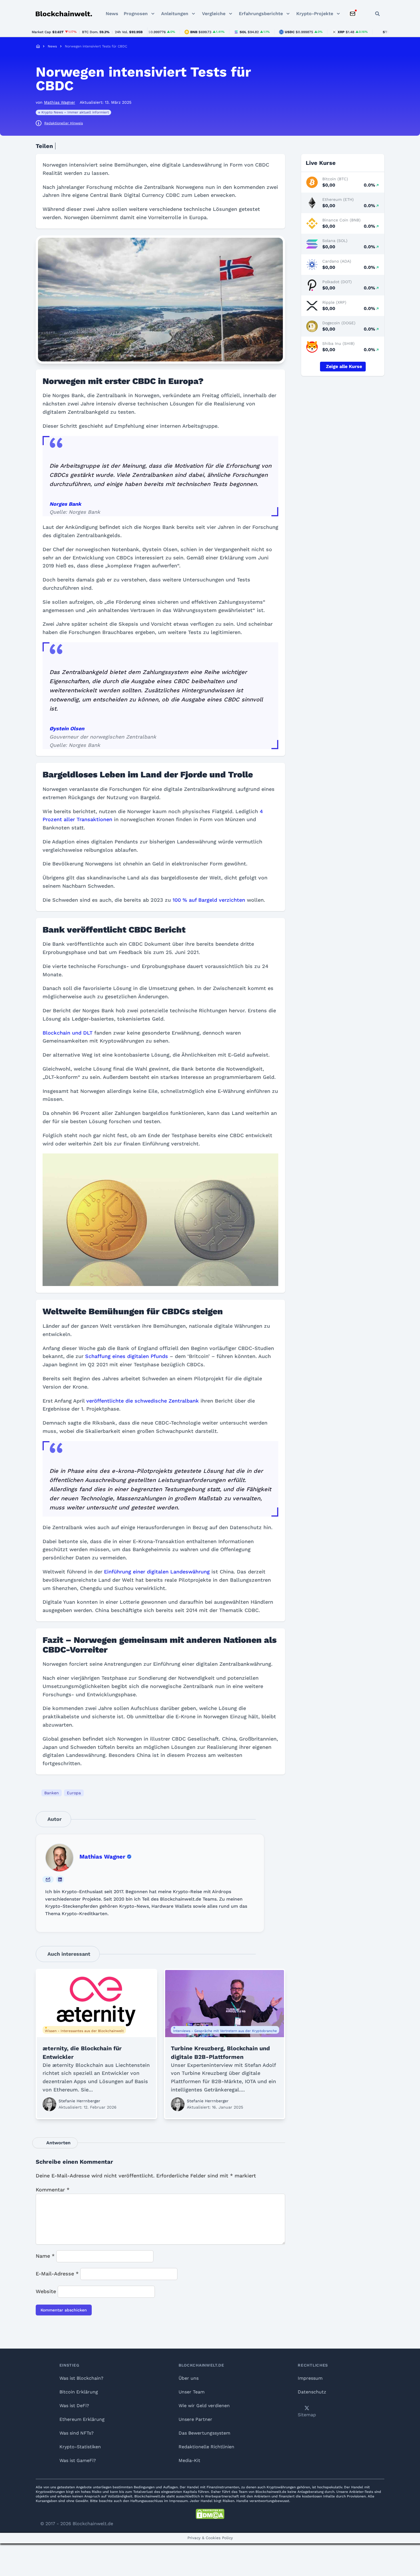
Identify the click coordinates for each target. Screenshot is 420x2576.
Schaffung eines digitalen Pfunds (127, 1356)
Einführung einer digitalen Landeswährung (157, 1572)
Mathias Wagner (102, 1857)
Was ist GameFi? (78, 2460)
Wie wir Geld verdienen (204, 2406)
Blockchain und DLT (68, 1033)
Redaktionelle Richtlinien (206, 2447)
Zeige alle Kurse (344, 366)
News (112, 14)
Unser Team (192, 2392)
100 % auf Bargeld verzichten (209, 900)
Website (46, 2291)
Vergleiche (214, 14)
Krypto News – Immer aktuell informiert (75, 112)
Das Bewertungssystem (204, 2433)
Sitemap (307, 2415)
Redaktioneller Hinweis (64, 123)
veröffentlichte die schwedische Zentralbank (143, 1401)
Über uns (189, 2378)
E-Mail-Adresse (57, 2274)
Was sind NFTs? (77, 2433)
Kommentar (53, 2190)
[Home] (38, 46)
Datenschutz (312, 2392)
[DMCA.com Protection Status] (210, 2514)
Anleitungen (175, 14)
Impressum (310, 2378)
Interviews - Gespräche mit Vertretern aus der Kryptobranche (225, 2031)
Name (45, 2256)
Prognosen (136, 14)
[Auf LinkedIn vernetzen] (60, 1879)
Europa (74, 1793)
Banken (52, 1793)
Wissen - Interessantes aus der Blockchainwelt (84, 2031)
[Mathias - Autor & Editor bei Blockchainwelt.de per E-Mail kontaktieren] (48, 1879)
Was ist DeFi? (74, 2406)
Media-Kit (189, 2460)
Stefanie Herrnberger (79, 2101)
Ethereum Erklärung (82, 2419)
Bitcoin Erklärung (79, 2392)
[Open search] (377, 14)
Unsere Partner (195, 2419)
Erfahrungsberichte (261, 14)
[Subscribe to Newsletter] (353, 14)
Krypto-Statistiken (80, 2447)
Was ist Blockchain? (81, 2378)
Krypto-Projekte (315, 14)
